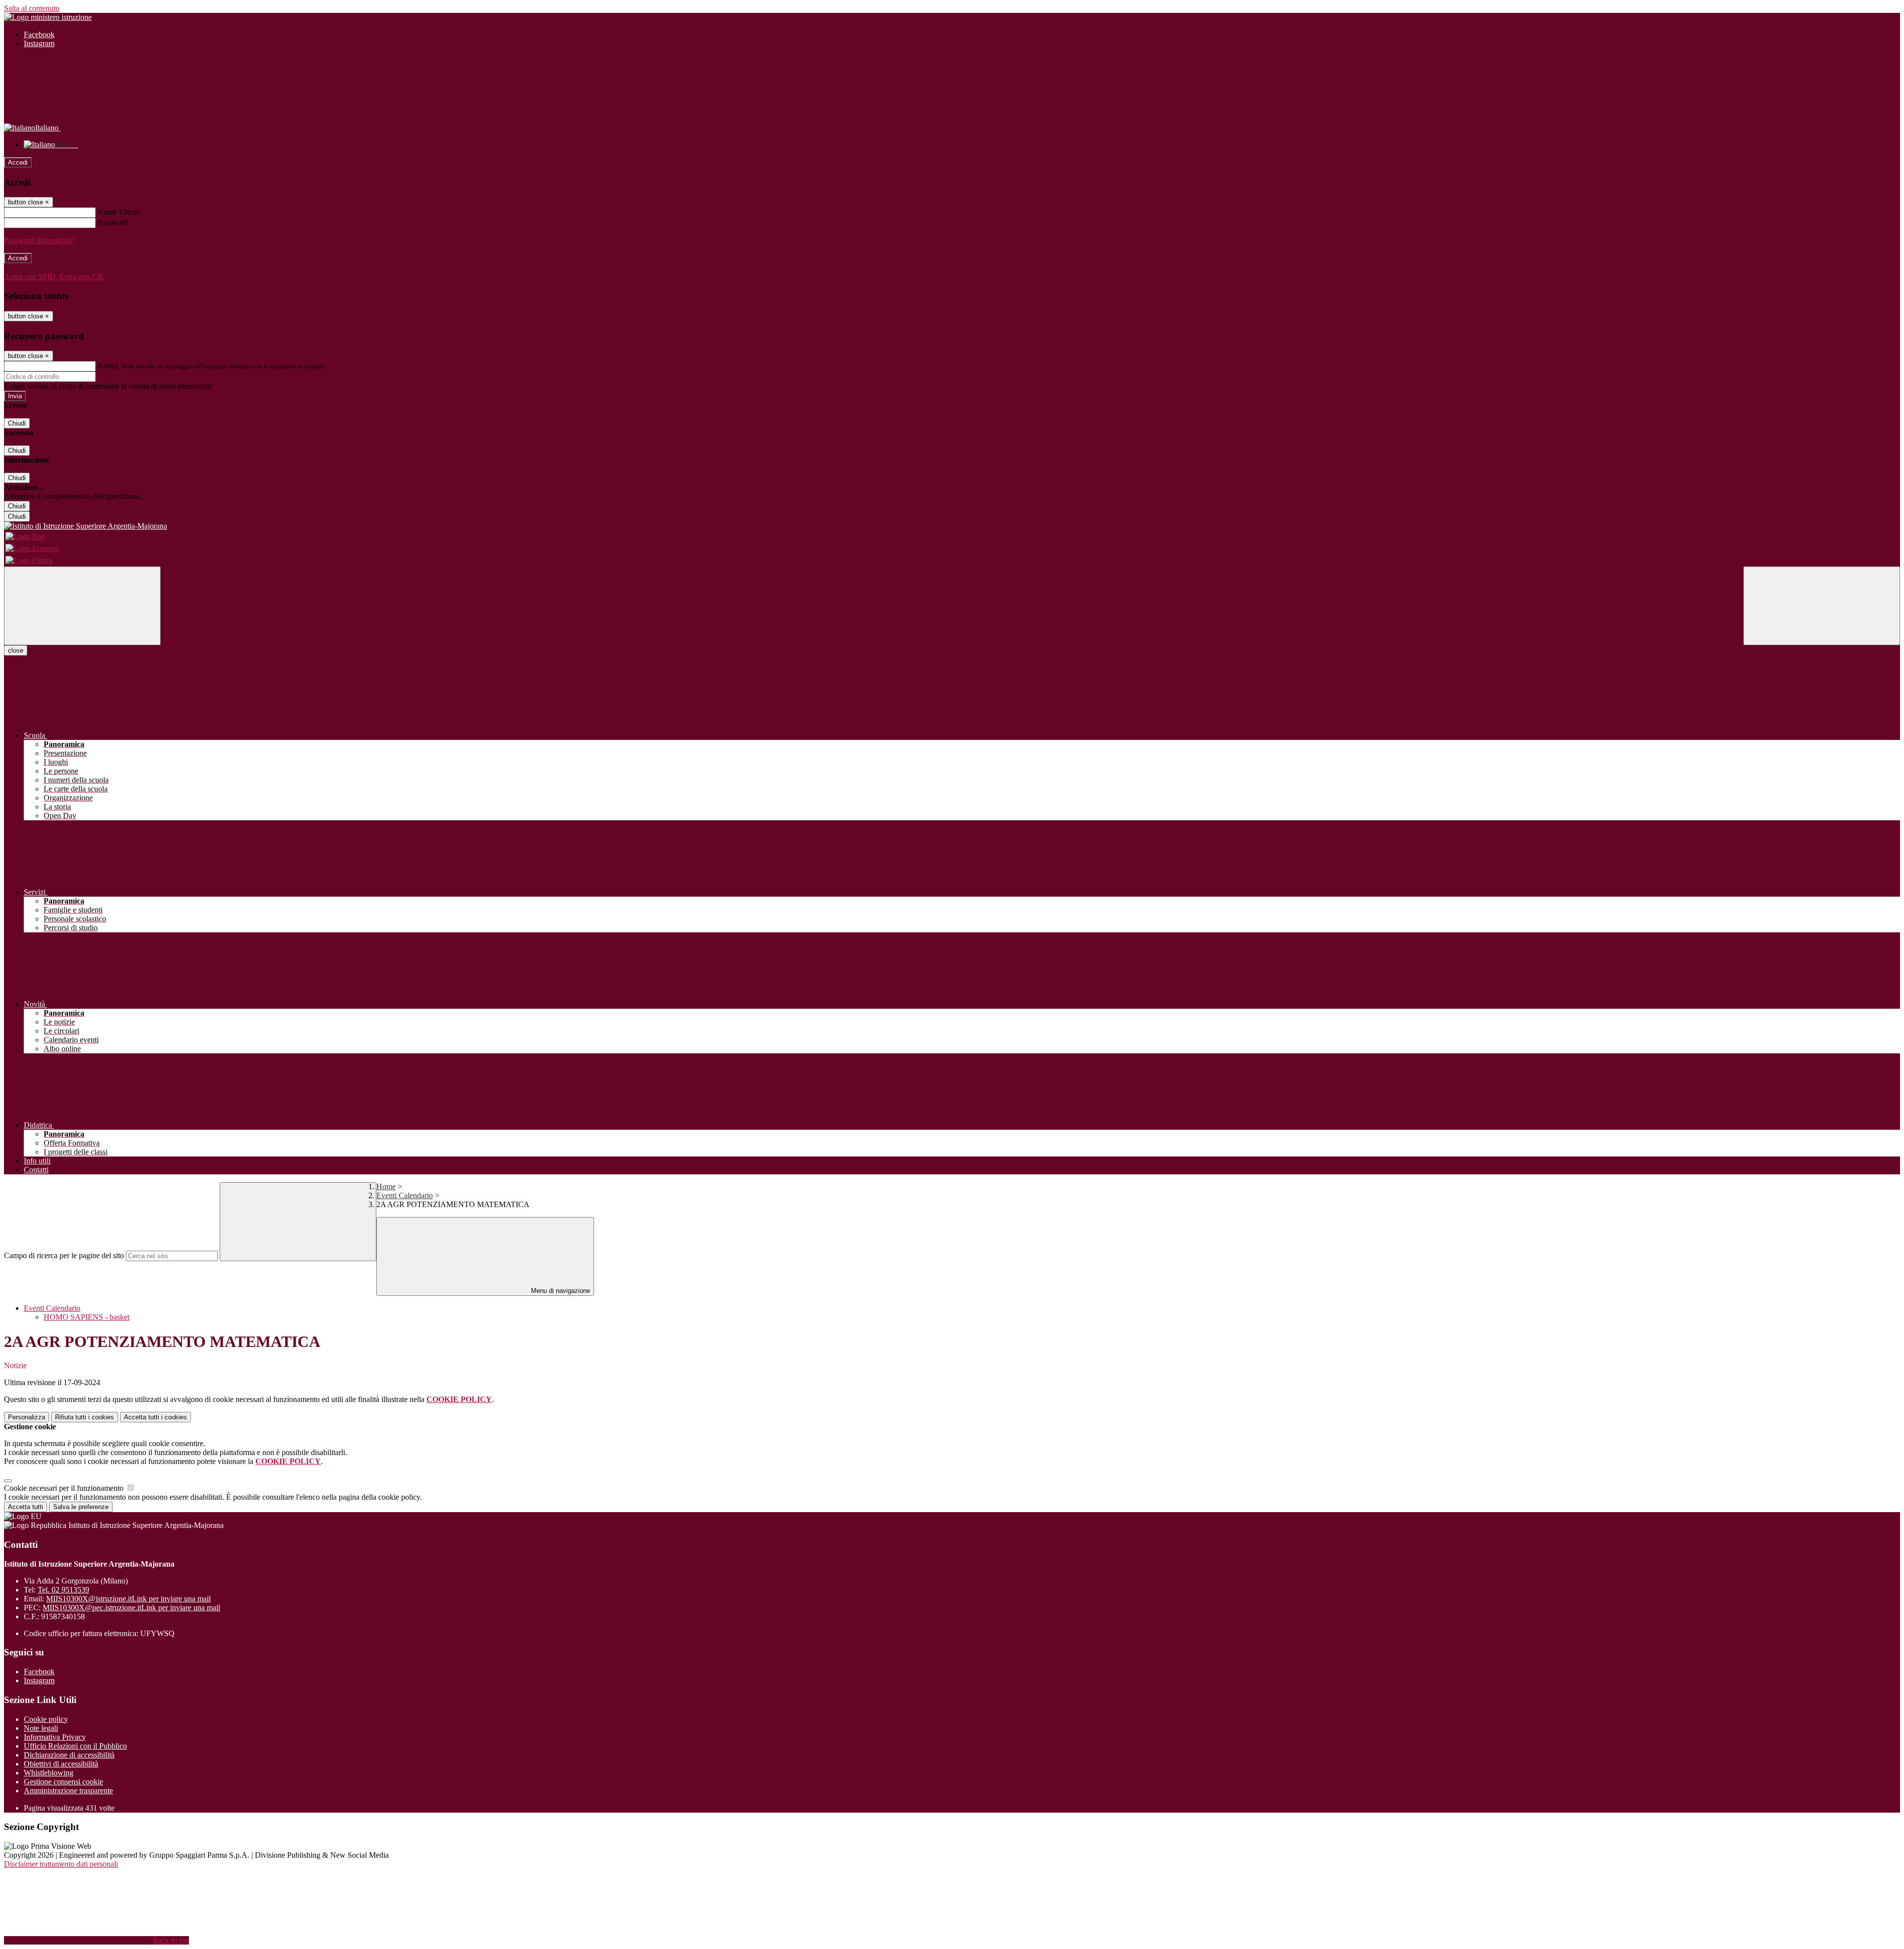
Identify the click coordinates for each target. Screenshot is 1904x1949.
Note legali (41, 1728)
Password (113, 222)
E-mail (108, 366)
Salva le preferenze (81, 1507)
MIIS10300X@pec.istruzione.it (131, 1608)
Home (386, 1187)
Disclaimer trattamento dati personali (61, 1864)
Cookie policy (46, 1719)
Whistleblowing (49, 1773)
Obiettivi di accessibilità (61, 1764)
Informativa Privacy (55, 1737)
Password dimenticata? (40, 240)
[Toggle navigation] (82, 606)
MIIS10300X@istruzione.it (128, 1599)
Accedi (18, 162)
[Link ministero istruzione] (48, 17)
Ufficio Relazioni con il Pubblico (75, 1746)
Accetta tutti (155, 1417)
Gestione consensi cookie (63, 1782)
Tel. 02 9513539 (63, 1590)
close (16, 650)
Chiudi (17, 423)
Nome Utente (119, 212)
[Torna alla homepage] (952, 526)
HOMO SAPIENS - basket (87, 1317)
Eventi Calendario (405, 1195)
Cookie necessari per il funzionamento (65, 1488)
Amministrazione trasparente (68, 1791)
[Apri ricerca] (1822, 606)
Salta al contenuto (32, 8)
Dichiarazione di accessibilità (69, 1755)
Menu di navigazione (560, 1291)
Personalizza (27, 1417)
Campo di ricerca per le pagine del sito (64, 1255)
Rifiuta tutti (85, 1417)
